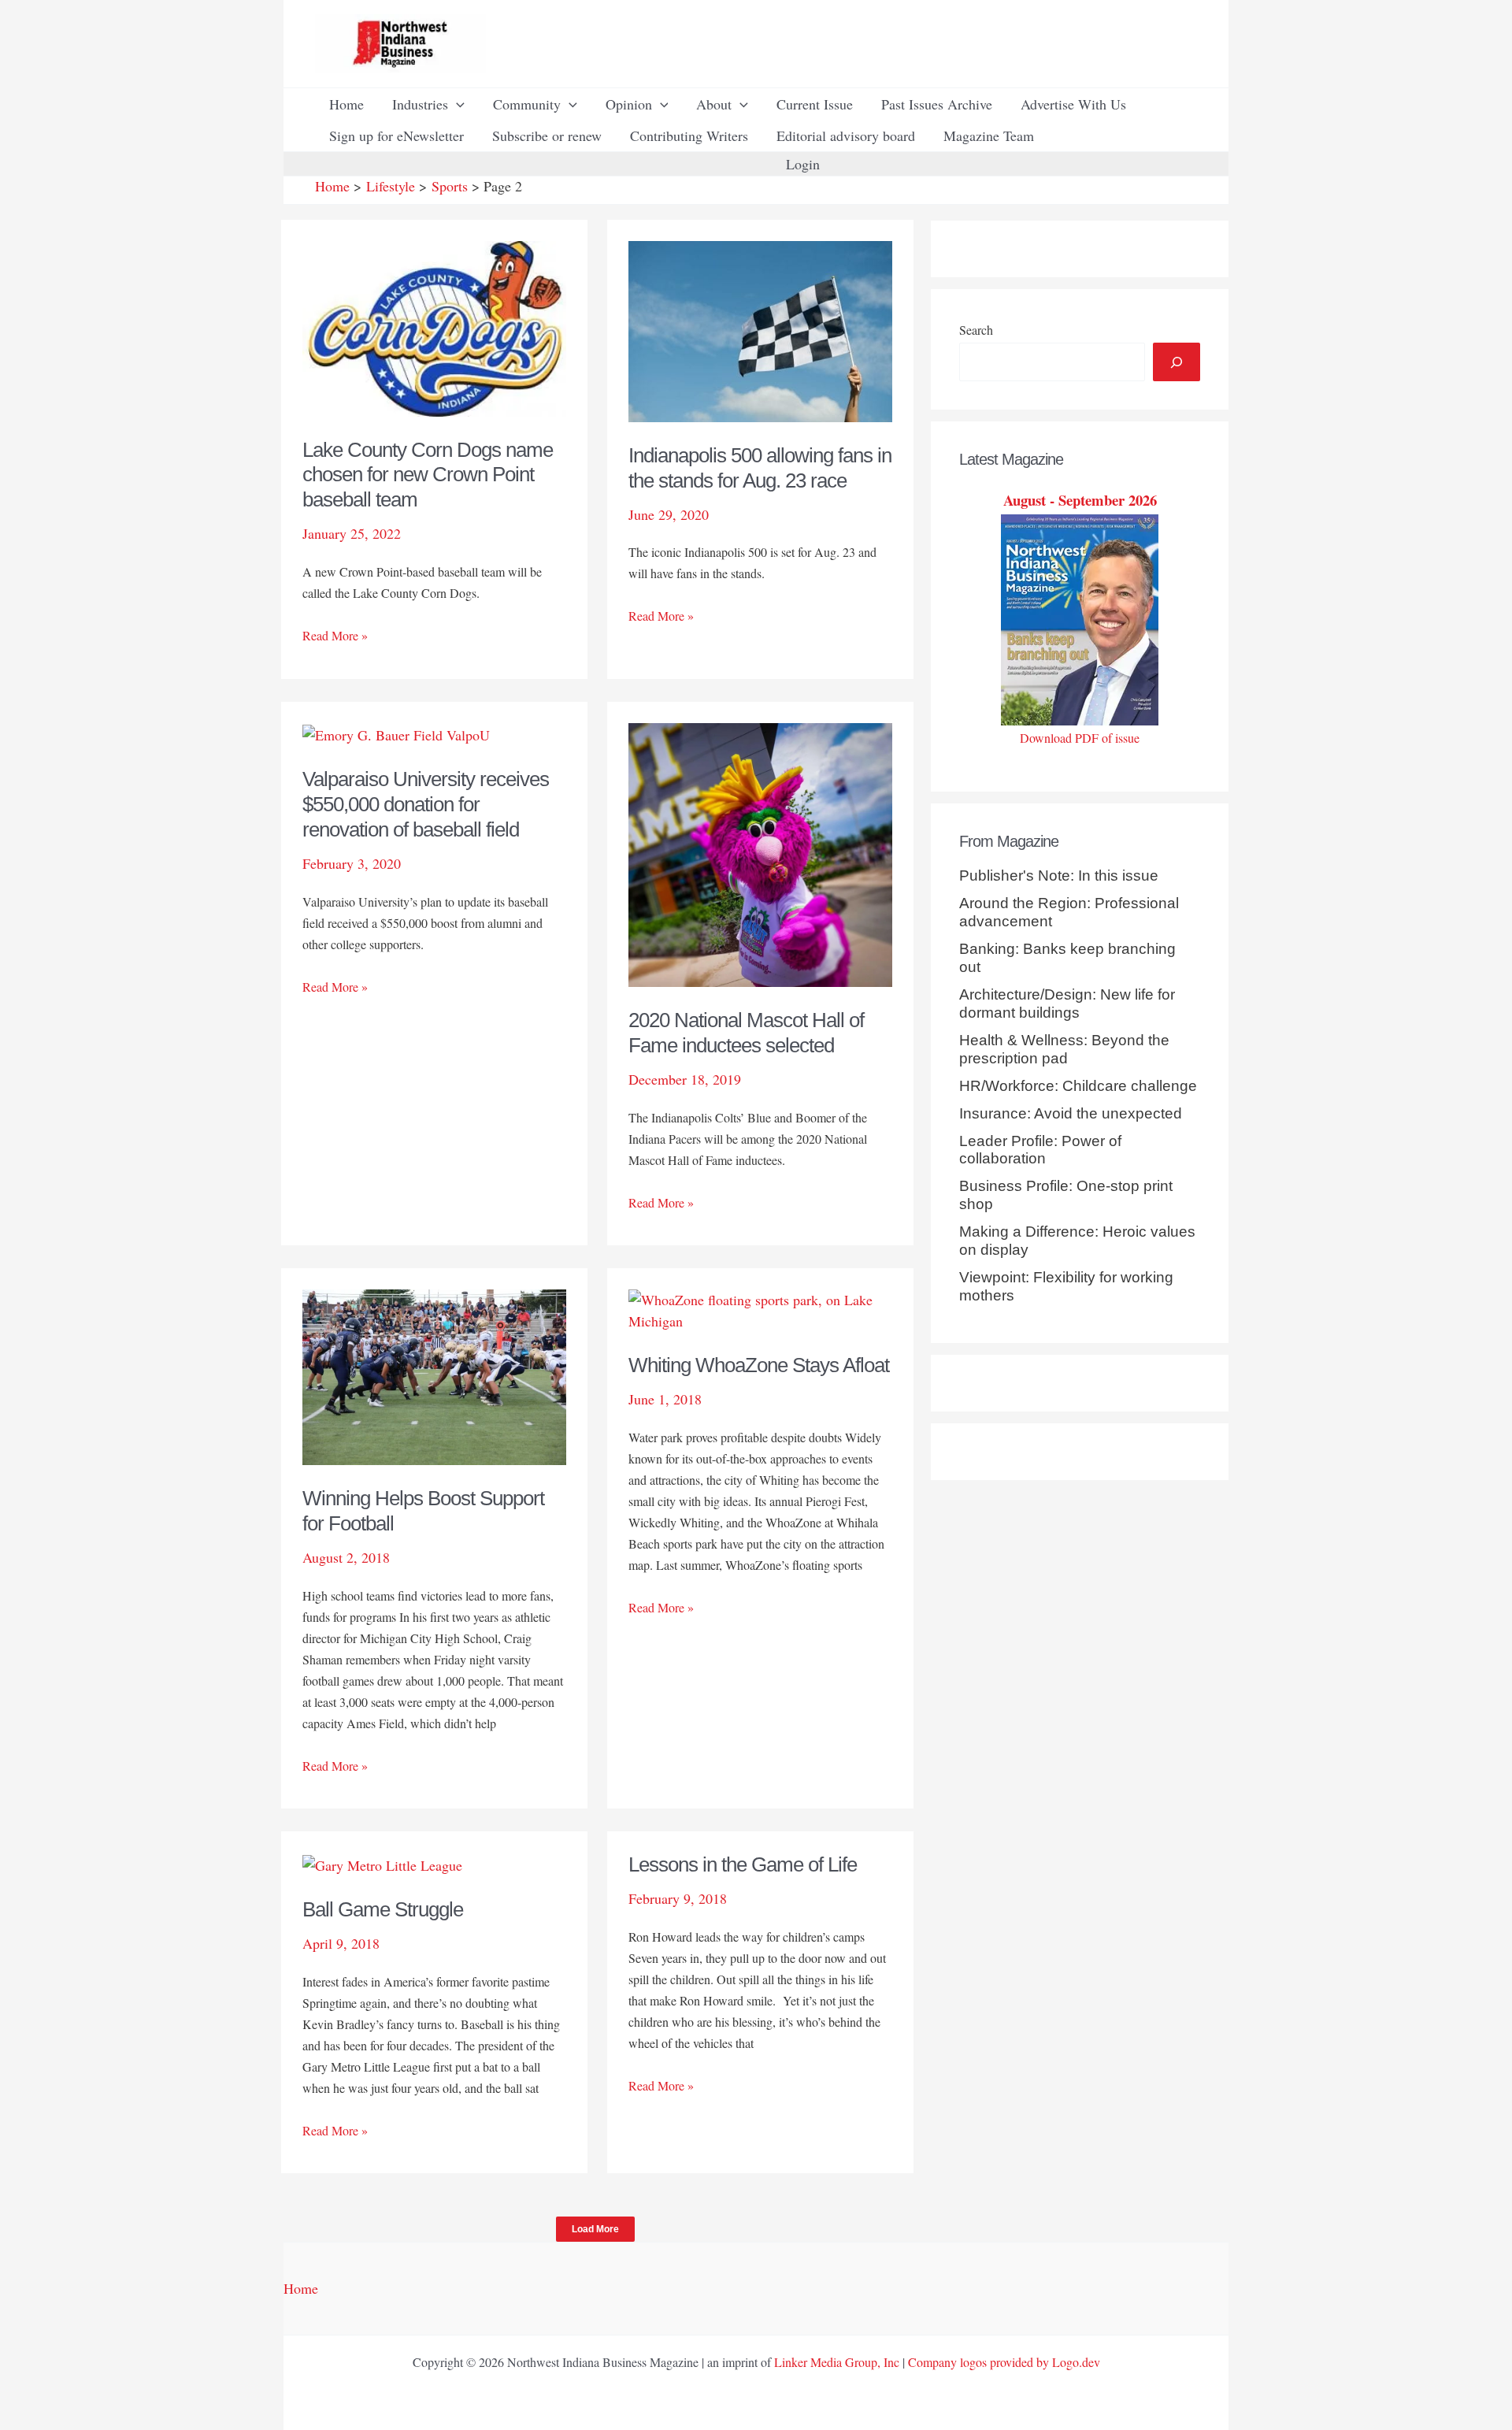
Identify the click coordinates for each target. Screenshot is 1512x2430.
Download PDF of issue (1080, 738)
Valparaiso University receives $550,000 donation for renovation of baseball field (426, 804)
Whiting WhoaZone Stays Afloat (759, 1365)
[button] (456, 104)
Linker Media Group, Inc (837, 2362)
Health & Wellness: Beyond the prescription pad (1064, 1049)
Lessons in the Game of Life (743, 1864)
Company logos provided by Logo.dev (1004, 2362)
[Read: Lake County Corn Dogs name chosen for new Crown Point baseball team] (434, 326)
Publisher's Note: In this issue (1059, 876)
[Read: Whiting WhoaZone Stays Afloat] (760, 1308)
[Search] (1177, 362)
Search (976, 330)
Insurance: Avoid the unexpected (1071, 1113)
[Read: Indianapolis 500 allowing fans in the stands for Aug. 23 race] (760, 329)
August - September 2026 (1080, 500)
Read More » (335, 636)
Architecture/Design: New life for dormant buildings (1067, 1004)
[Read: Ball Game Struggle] (382, 1863)
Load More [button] (595, 2229)
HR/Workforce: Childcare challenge (1078, 1086)
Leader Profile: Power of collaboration (1040, 1150)
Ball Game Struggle (383, 1909)
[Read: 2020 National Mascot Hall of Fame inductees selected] (760, 852)
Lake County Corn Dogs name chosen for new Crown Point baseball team (428, 475)
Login (803, 164)
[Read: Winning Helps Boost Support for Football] (434, 1375)
